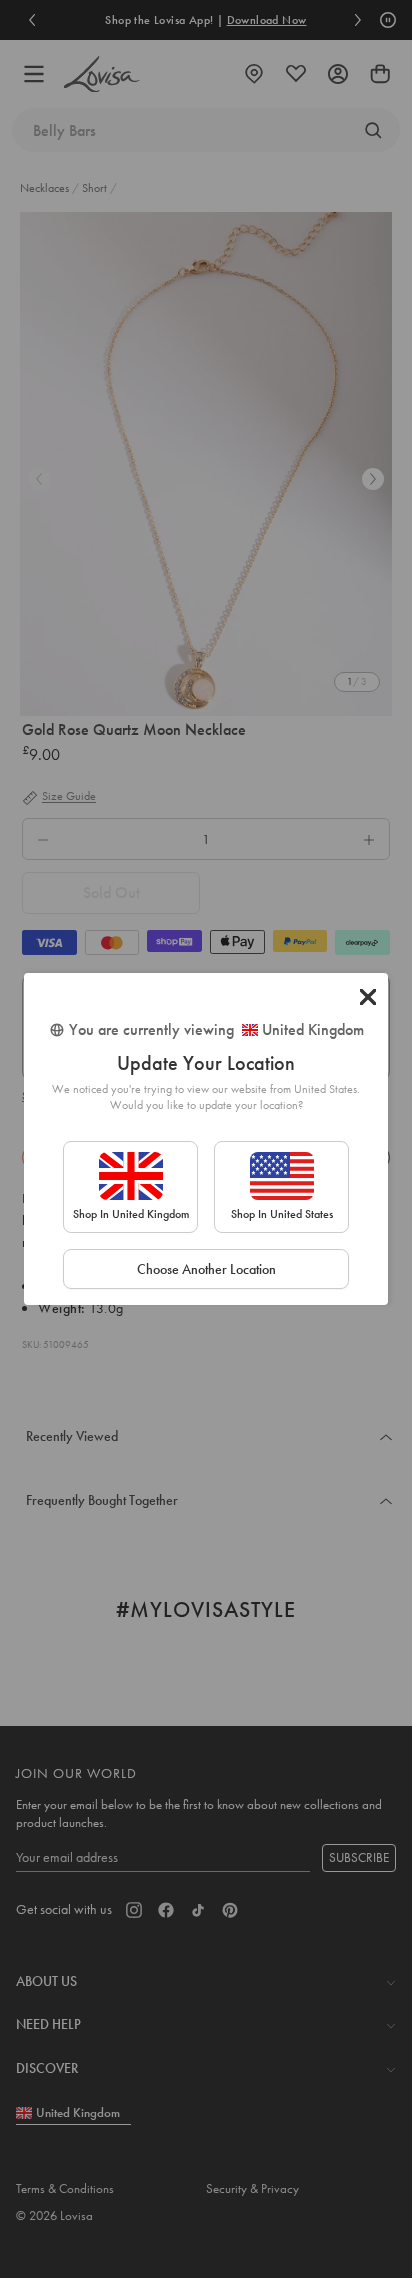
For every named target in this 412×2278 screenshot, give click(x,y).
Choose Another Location (206, 1269)
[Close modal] (368, 997)
